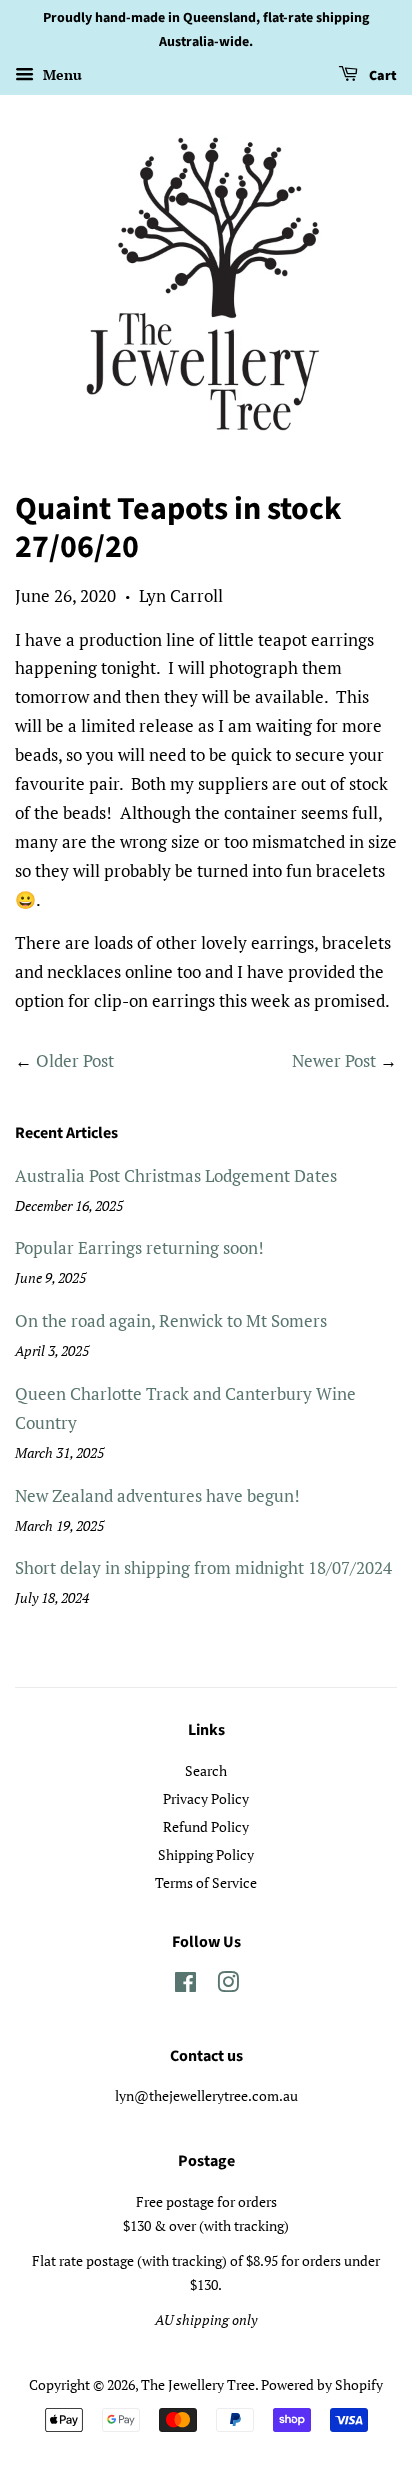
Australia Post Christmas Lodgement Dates (176, 1175)
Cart (381, 76)
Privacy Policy (206, 1798)
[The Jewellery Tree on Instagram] (228, 1985)
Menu (60, 74)
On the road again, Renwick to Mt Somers (171, 1320)
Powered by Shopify (322, 2384)
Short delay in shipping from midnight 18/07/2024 (203, 1567)
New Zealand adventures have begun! (157, 1495)
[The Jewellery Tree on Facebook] (185, 1985)
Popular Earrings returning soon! (139, 1247)
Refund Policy (206, 1826)
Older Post (75, 1060)
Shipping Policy (206, 1854)
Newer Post (334, 1060)
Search (206, 1770)
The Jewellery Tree (198, 2384)
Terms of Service (206, 1882)
